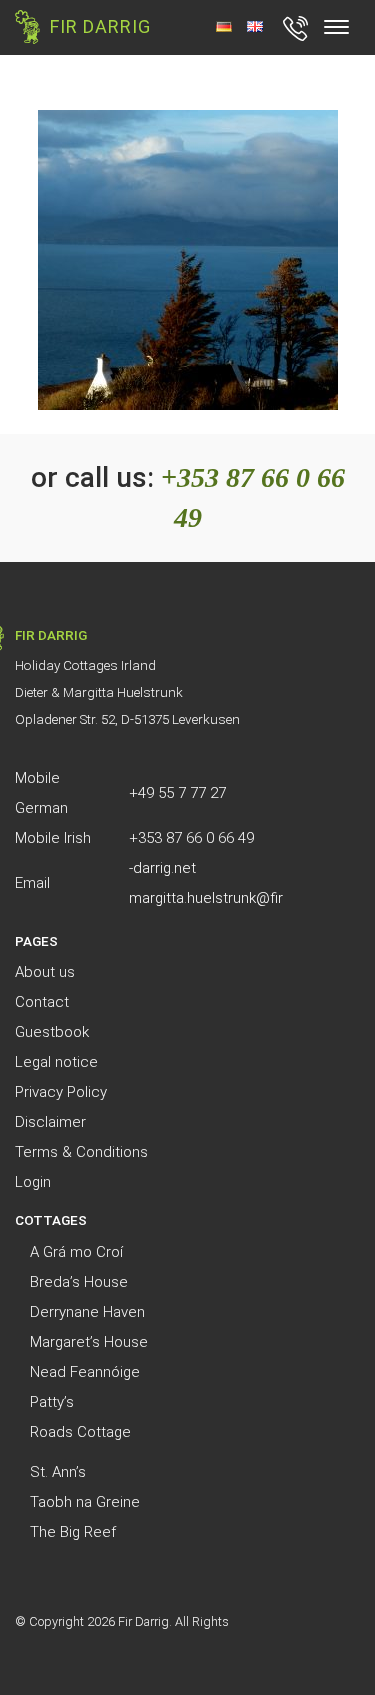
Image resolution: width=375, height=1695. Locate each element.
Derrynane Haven (87, 1312)
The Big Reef (73, 1532)
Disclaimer (50, 1122)
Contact (42, 1002)
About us (45, 972)
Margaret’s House (89, 1342)
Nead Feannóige (85, 1372)
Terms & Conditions (81, 1152)
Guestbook (52, 1032)
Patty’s (52, 1402)
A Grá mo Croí (76, 1252)
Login (33, 1182)
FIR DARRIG (100, 26)
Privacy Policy (61, 1092)
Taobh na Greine (85, 1502)
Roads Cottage (80, 1432)
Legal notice (56, 1062)
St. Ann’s (58, 1472)
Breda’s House (79, 1282)
